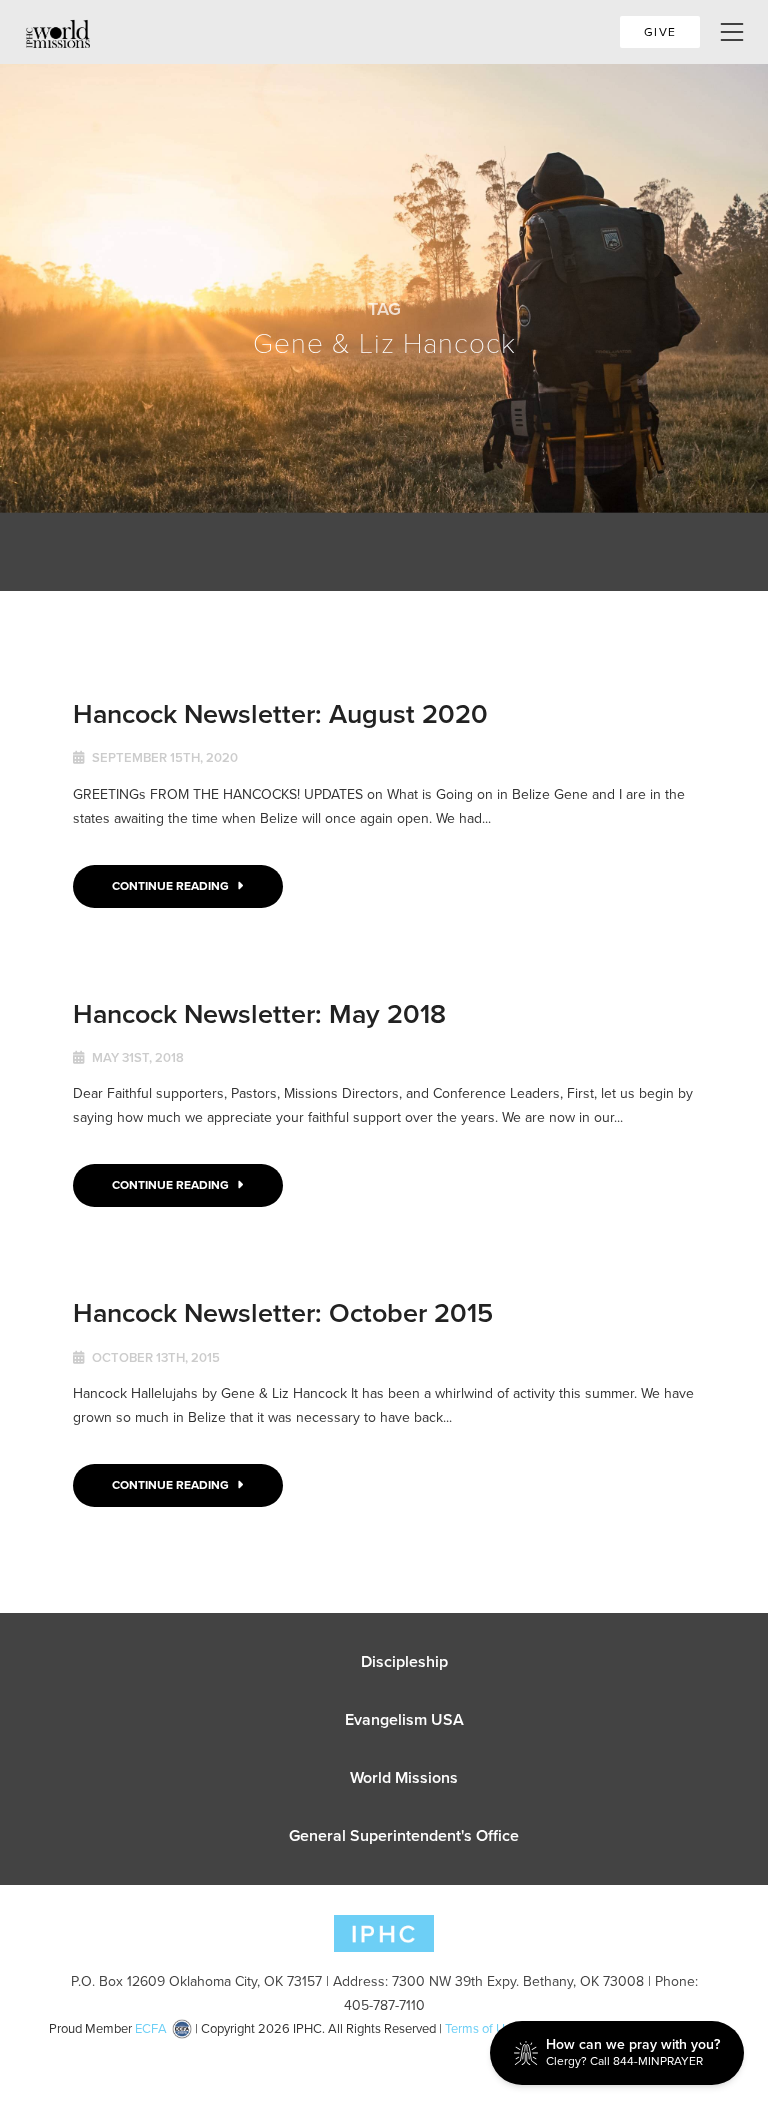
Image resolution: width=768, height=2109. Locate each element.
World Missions (404, 1777)
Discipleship (404, 1661)
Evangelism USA (404, 1719)
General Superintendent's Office (404, 1835)
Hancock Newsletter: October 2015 (283, 1312)
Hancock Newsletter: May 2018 (259, 1013)
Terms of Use (481, 2028)
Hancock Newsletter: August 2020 (280, 713)
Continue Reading (172, 886)
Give (660, 32)
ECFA (151, 2028)
